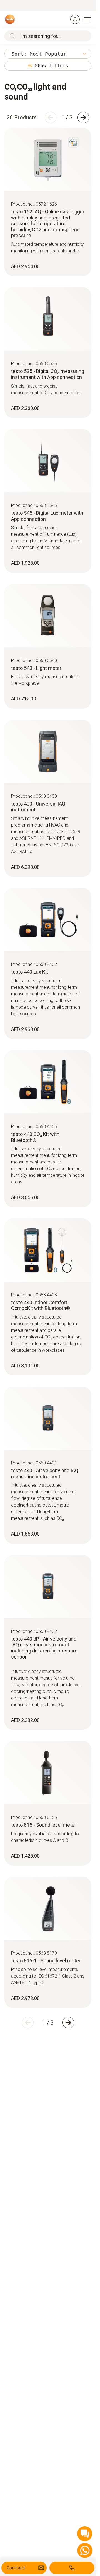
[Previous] (51, 117)
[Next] (83, 117)
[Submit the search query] (11, 36)
